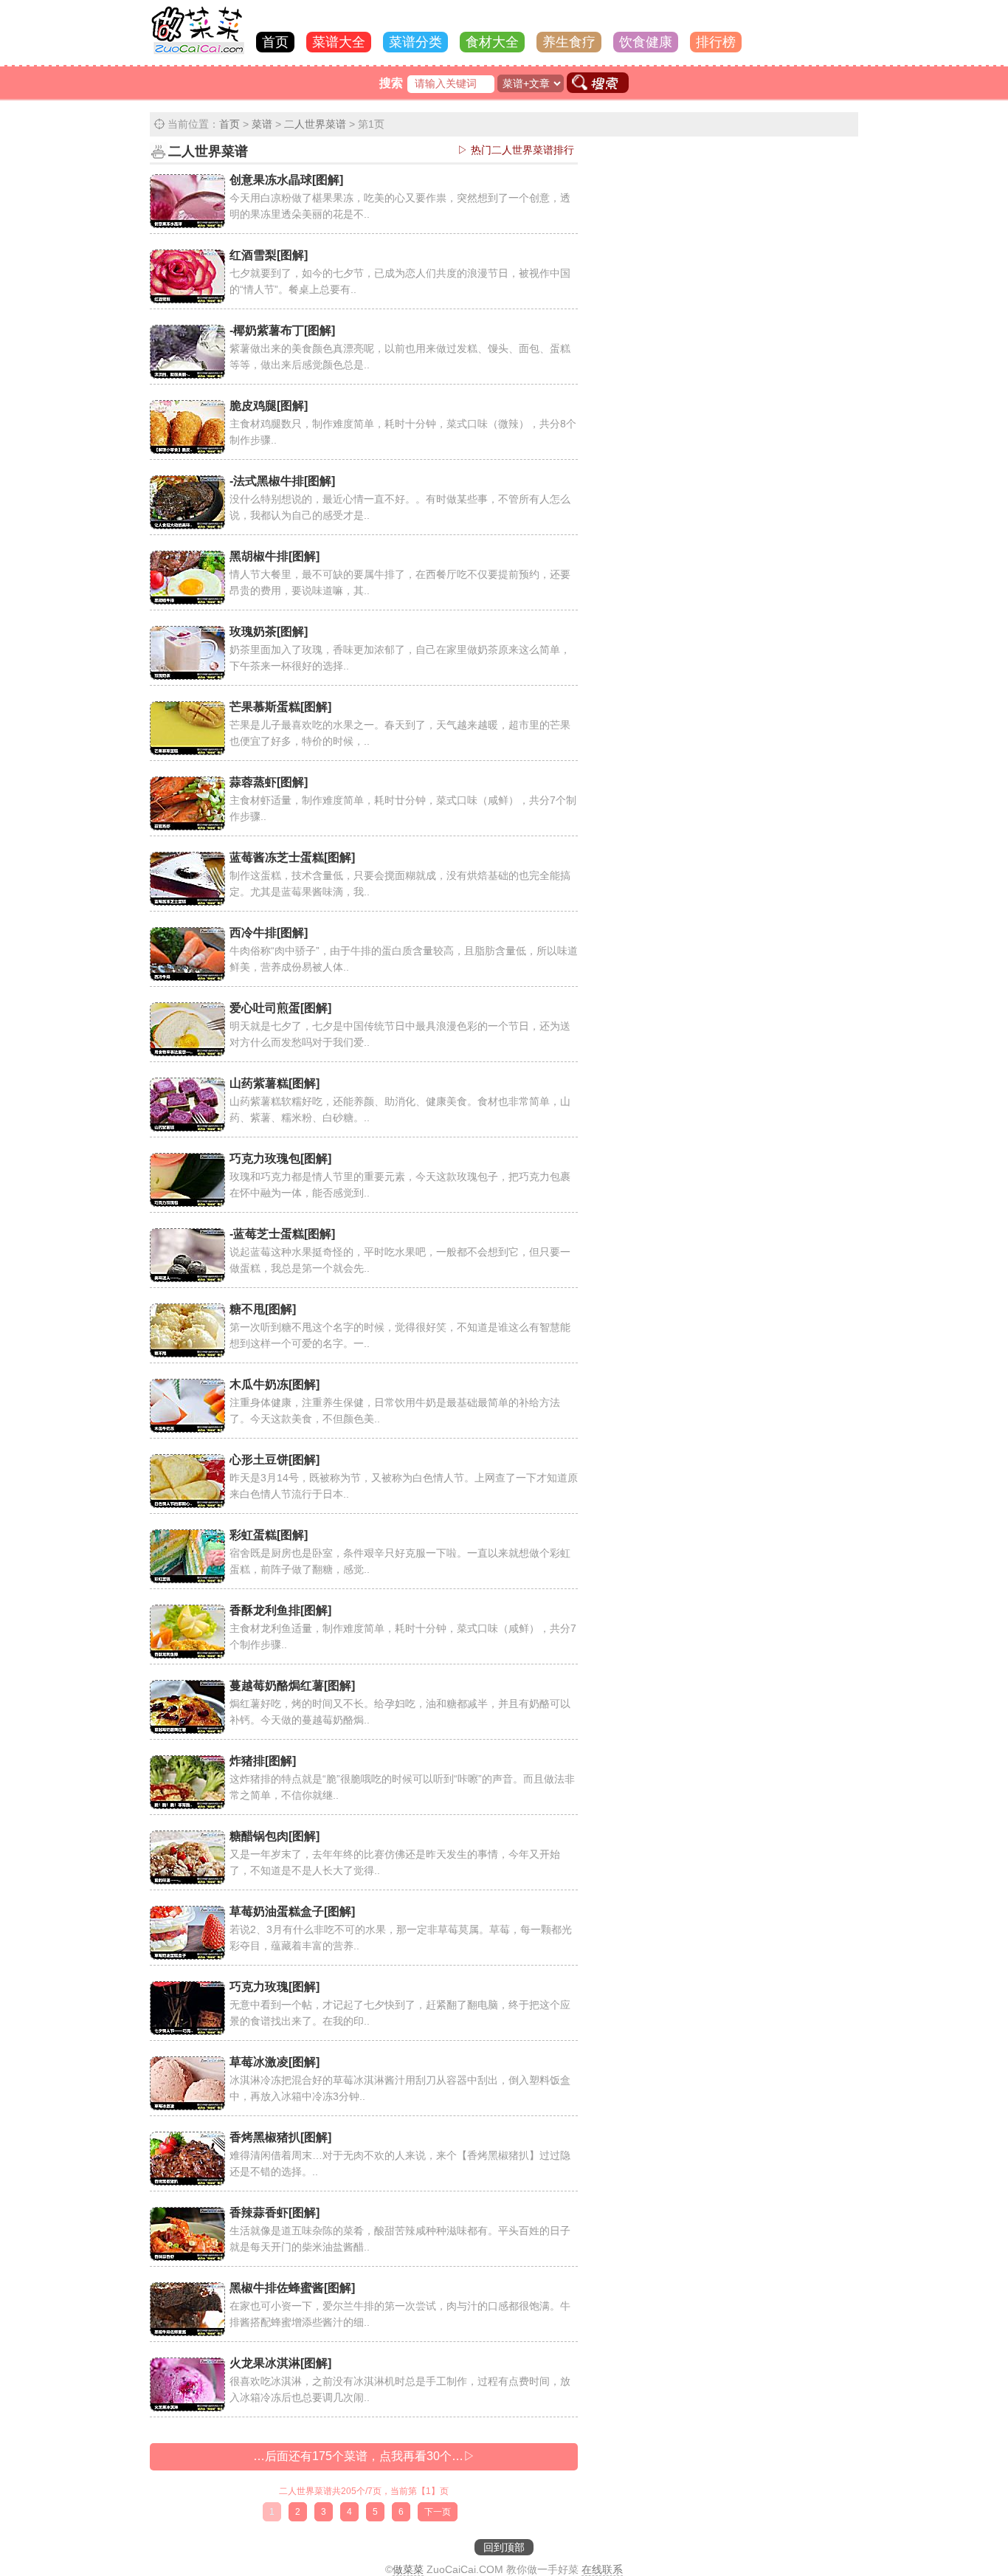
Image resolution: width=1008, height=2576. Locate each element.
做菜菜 (408, 2569)
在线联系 (602, 2569)
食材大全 (492, 42)
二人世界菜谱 (315, 124)
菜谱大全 (339, 42)
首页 (275, 42)
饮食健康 (646, 42)
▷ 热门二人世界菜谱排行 (516, 150)
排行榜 (716, 42)
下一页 (438, 2512)
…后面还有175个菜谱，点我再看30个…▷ (364, 2456)
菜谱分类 (415, 42)
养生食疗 (569, 42)
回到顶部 (504, 2547)
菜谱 (262, 124)
